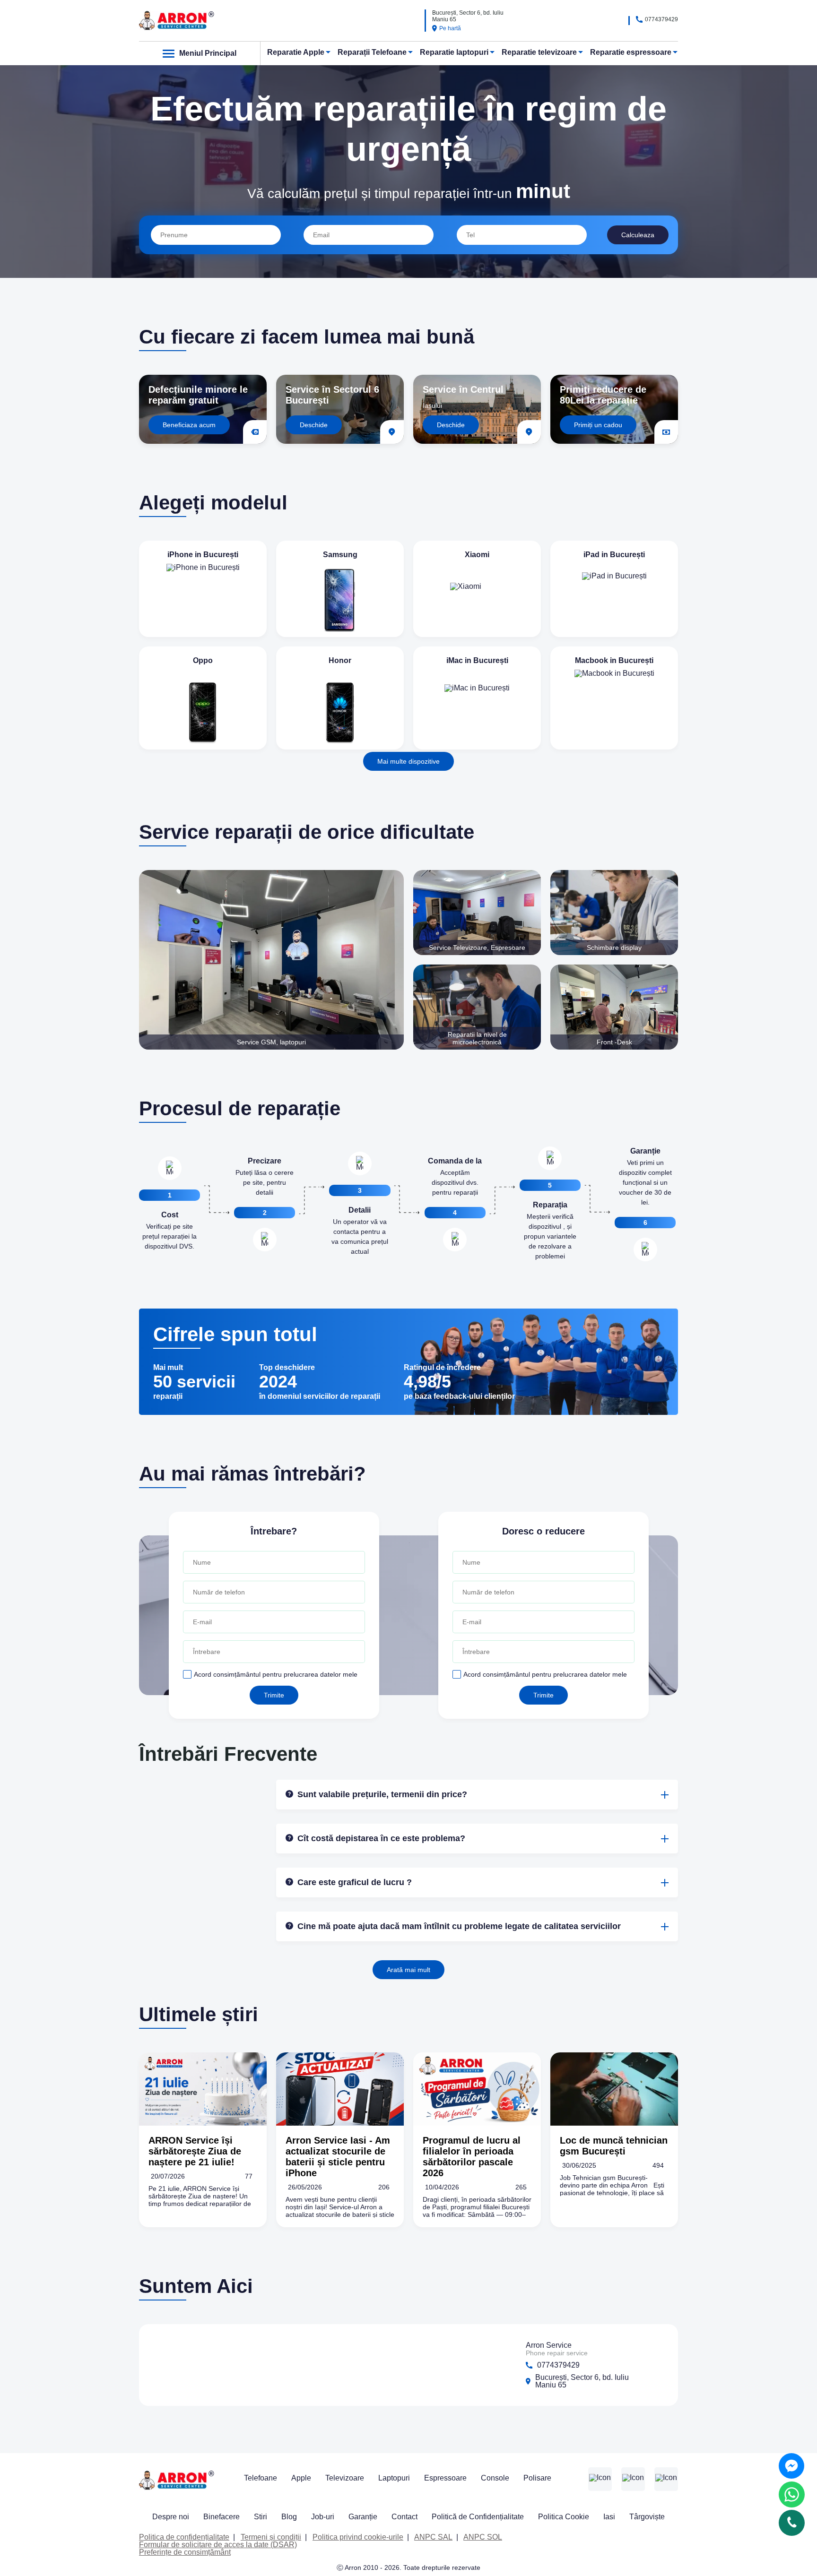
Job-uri (323, 2517)
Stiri (261, 2517)
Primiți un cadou (598, 425)
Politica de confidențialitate (184, 2537)
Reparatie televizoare (539, 52)
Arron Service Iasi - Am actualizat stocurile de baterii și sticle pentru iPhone (338, 2157)
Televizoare (345, 2478)
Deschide (314, 425)
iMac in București (477, 660)
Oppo (203, 660)
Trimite (274, 1695)
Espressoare (445, 2478)
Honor (340, 660)
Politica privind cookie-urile (358, 2537)
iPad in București (614, 555)
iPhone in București (203, 555)
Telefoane (261, 2478)
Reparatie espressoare (631, 52)
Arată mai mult (408, 1970)
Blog (289, 2517)
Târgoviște (647, 2517)
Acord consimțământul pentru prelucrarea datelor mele (276, 1674)
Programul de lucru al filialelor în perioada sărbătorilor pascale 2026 (472, 2157)
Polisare (537, 2478)
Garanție (363, 2517)
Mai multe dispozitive (408, 761)
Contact (404, 2517)
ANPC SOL (483, 2537)
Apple (301, 2478)
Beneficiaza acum (189, 425)
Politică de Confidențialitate (478, 2517)
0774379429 (661, 19)
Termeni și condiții (271, 2537)
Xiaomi (477, 555)
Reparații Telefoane (372, 52)
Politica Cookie (564, 2517)
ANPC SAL (433, 2537)
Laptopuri (394, 2478)
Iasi (609, 2517)
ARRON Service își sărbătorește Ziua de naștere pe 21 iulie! (195, 2151)
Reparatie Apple (296, 52)
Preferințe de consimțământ (185, 2552)
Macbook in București (614, 660)
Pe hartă (450, 28)
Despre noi (171, 2517)
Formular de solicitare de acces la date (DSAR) (218, 2545)
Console (495, 2478)
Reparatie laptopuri (454, 52)
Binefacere (222, 2517)
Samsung (340, 555)
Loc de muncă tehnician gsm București (614, 2146)
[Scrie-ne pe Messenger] (791, 2466)
